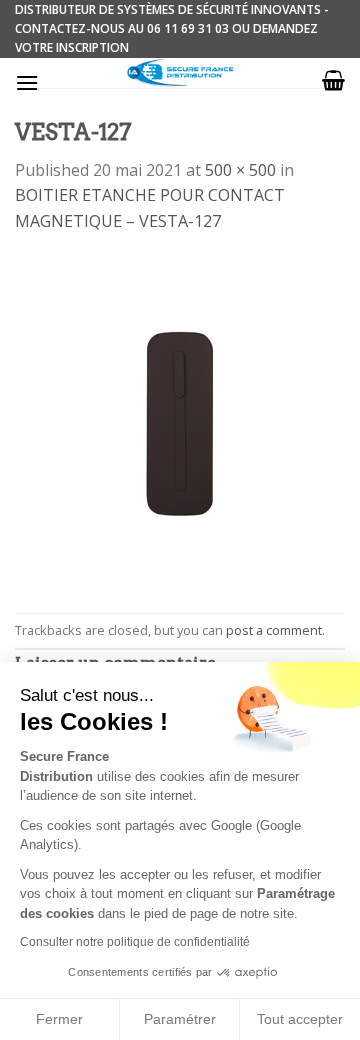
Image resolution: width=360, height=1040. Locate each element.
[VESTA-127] (180, 422)
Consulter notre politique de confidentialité (135, 942)
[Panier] (333, 80)
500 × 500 (240, 170)
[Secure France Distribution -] (180, 73)
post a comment (274, 630)
